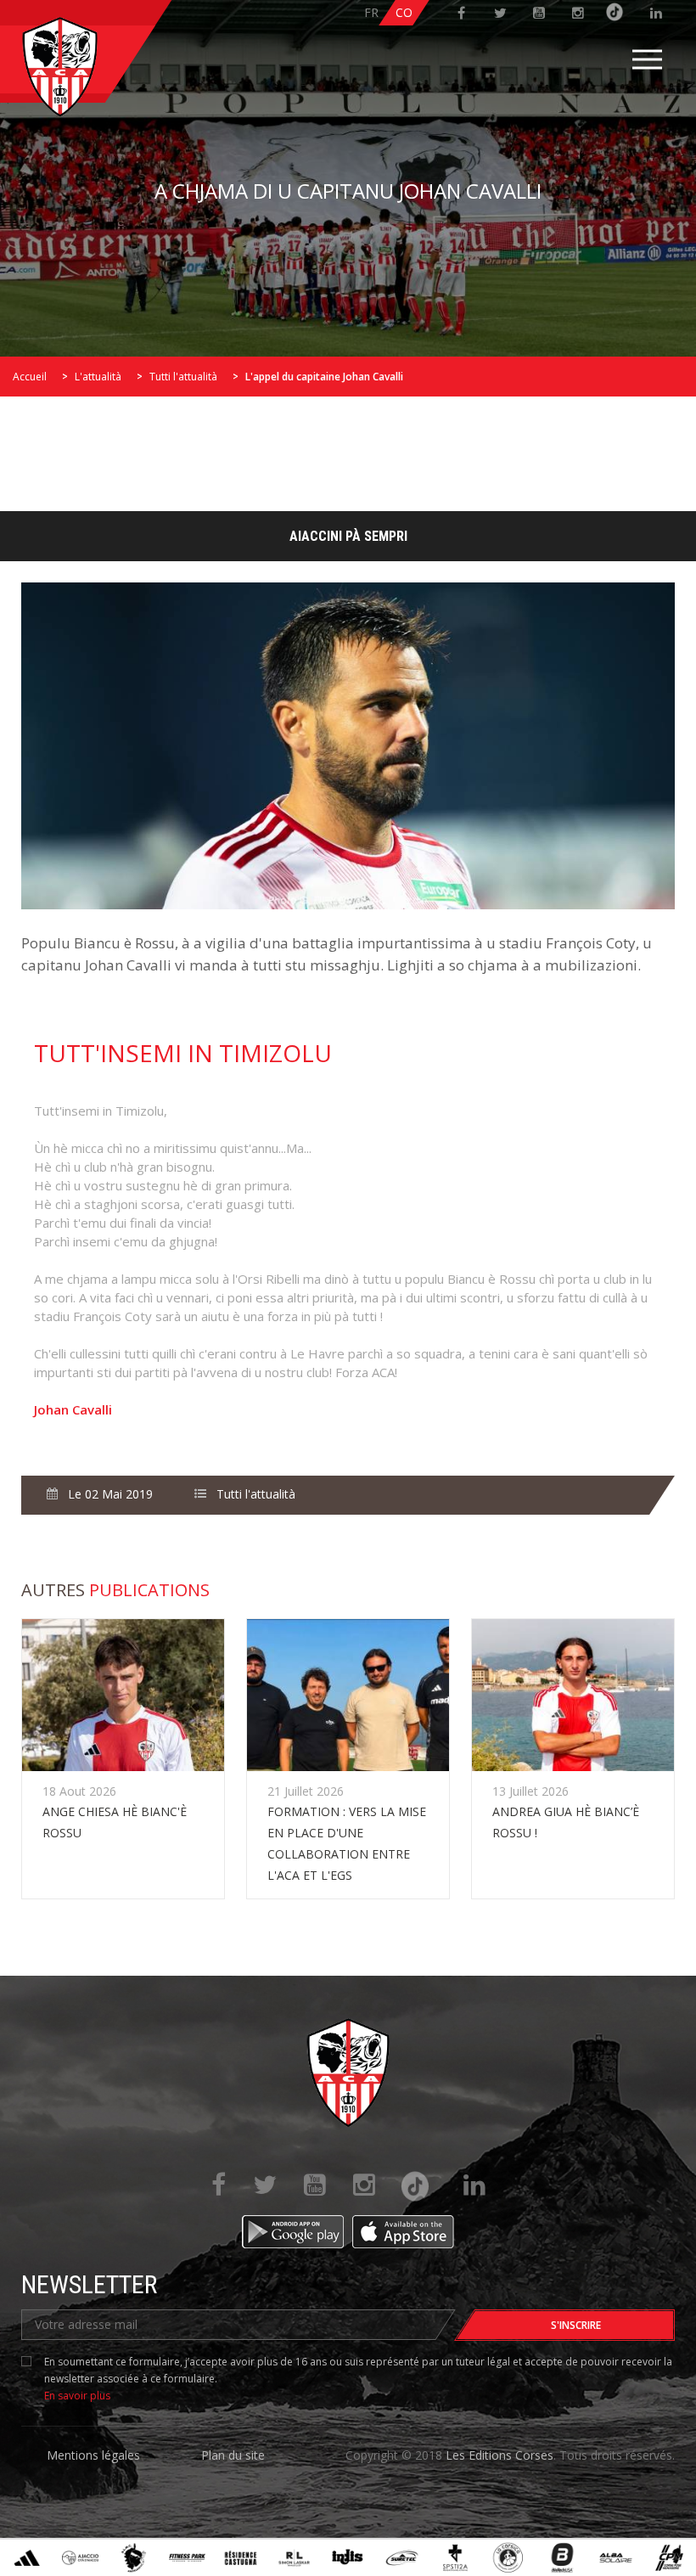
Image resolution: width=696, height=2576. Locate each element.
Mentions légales (93, 2455)
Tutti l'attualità (183, 377)
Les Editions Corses (500, 2455)
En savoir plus (77, 2396)
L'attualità (98, 377)
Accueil (30, 377)
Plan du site (233, 2455)
